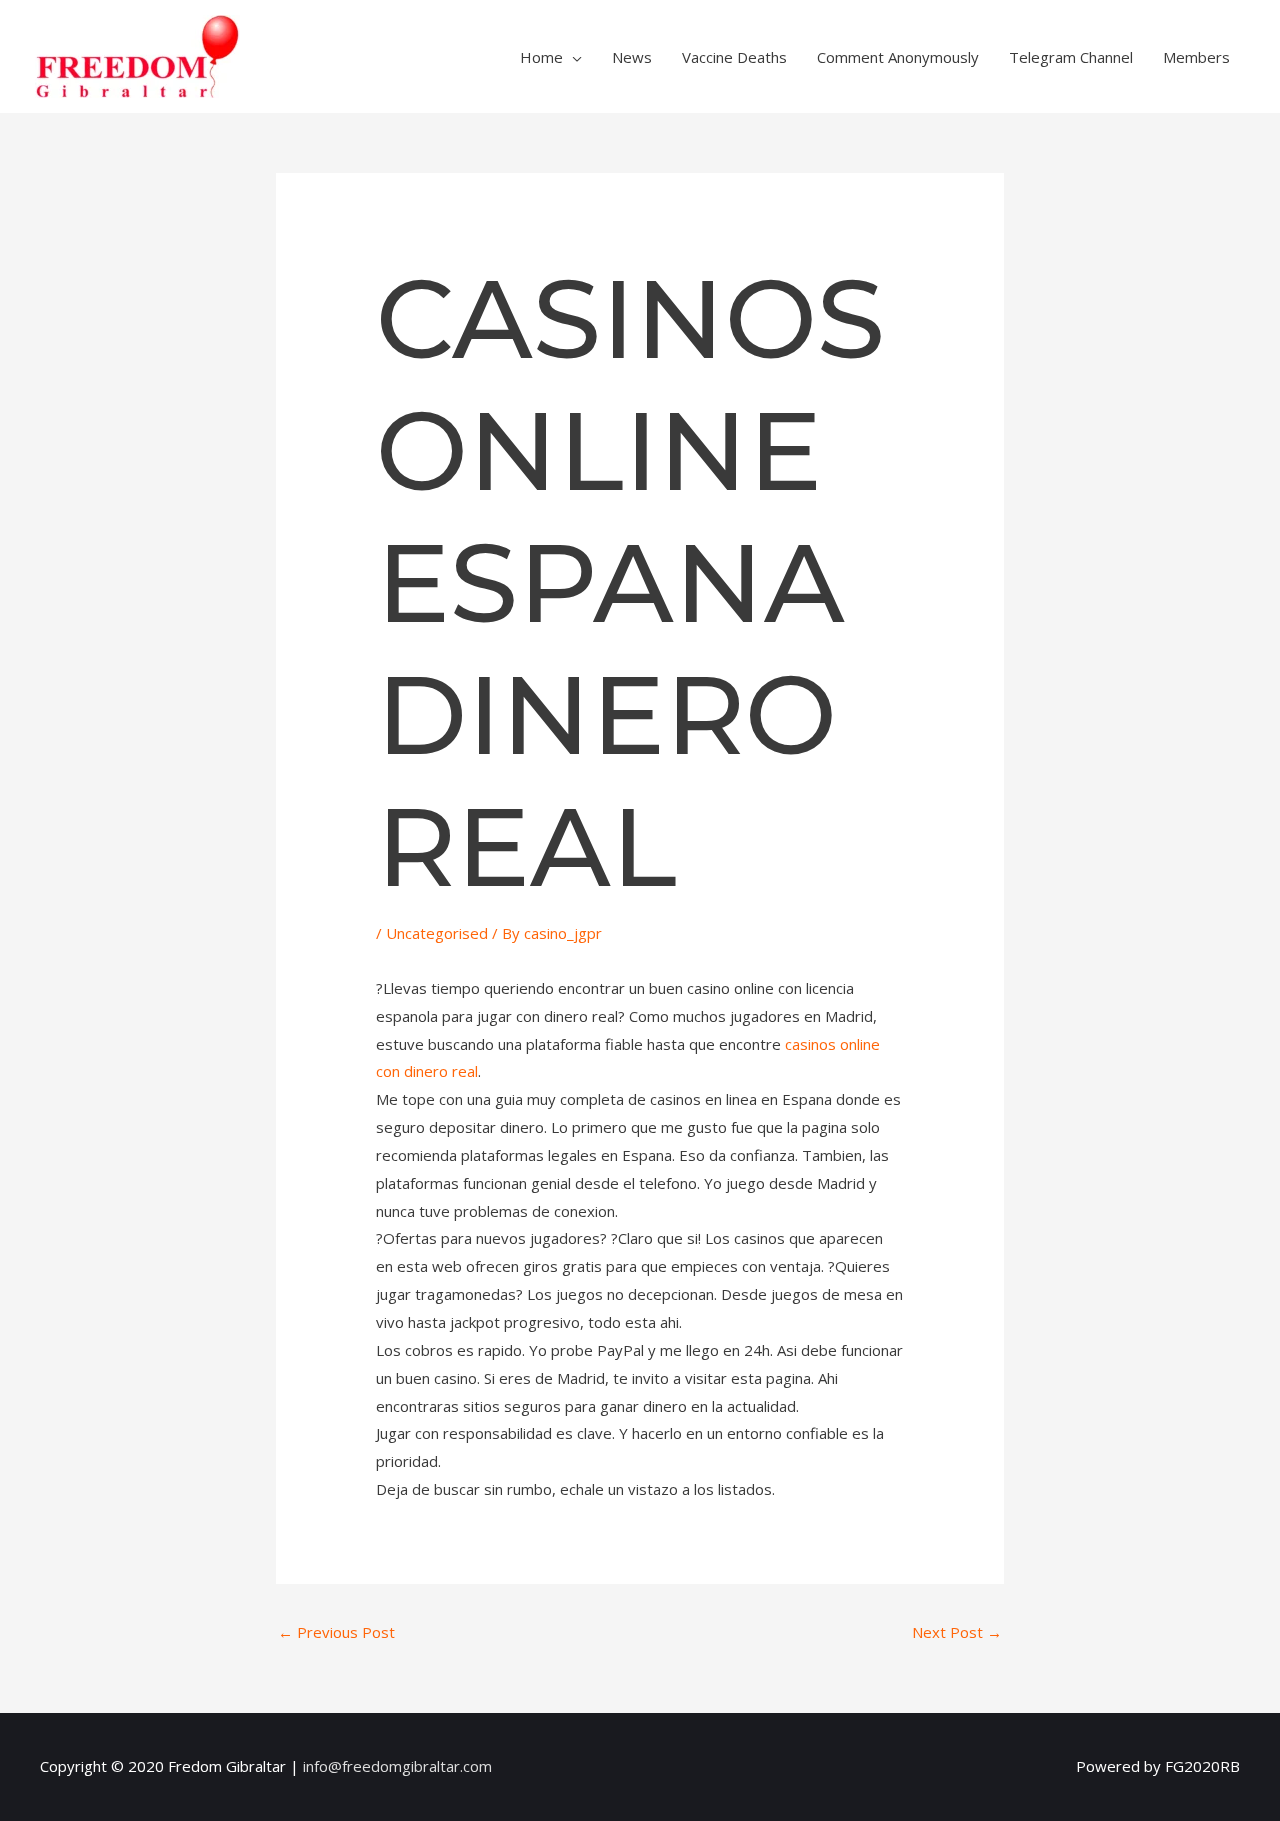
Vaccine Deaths (734, 57)
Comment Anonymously (898, 57)
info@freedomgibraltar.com (397, 1766)
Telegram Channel (1071, 57)
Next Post (957, 1632)
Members (1196, 57)
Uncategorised (437, 933)
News (632, 57)
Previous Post (336, 1632)
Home (541, 57)
